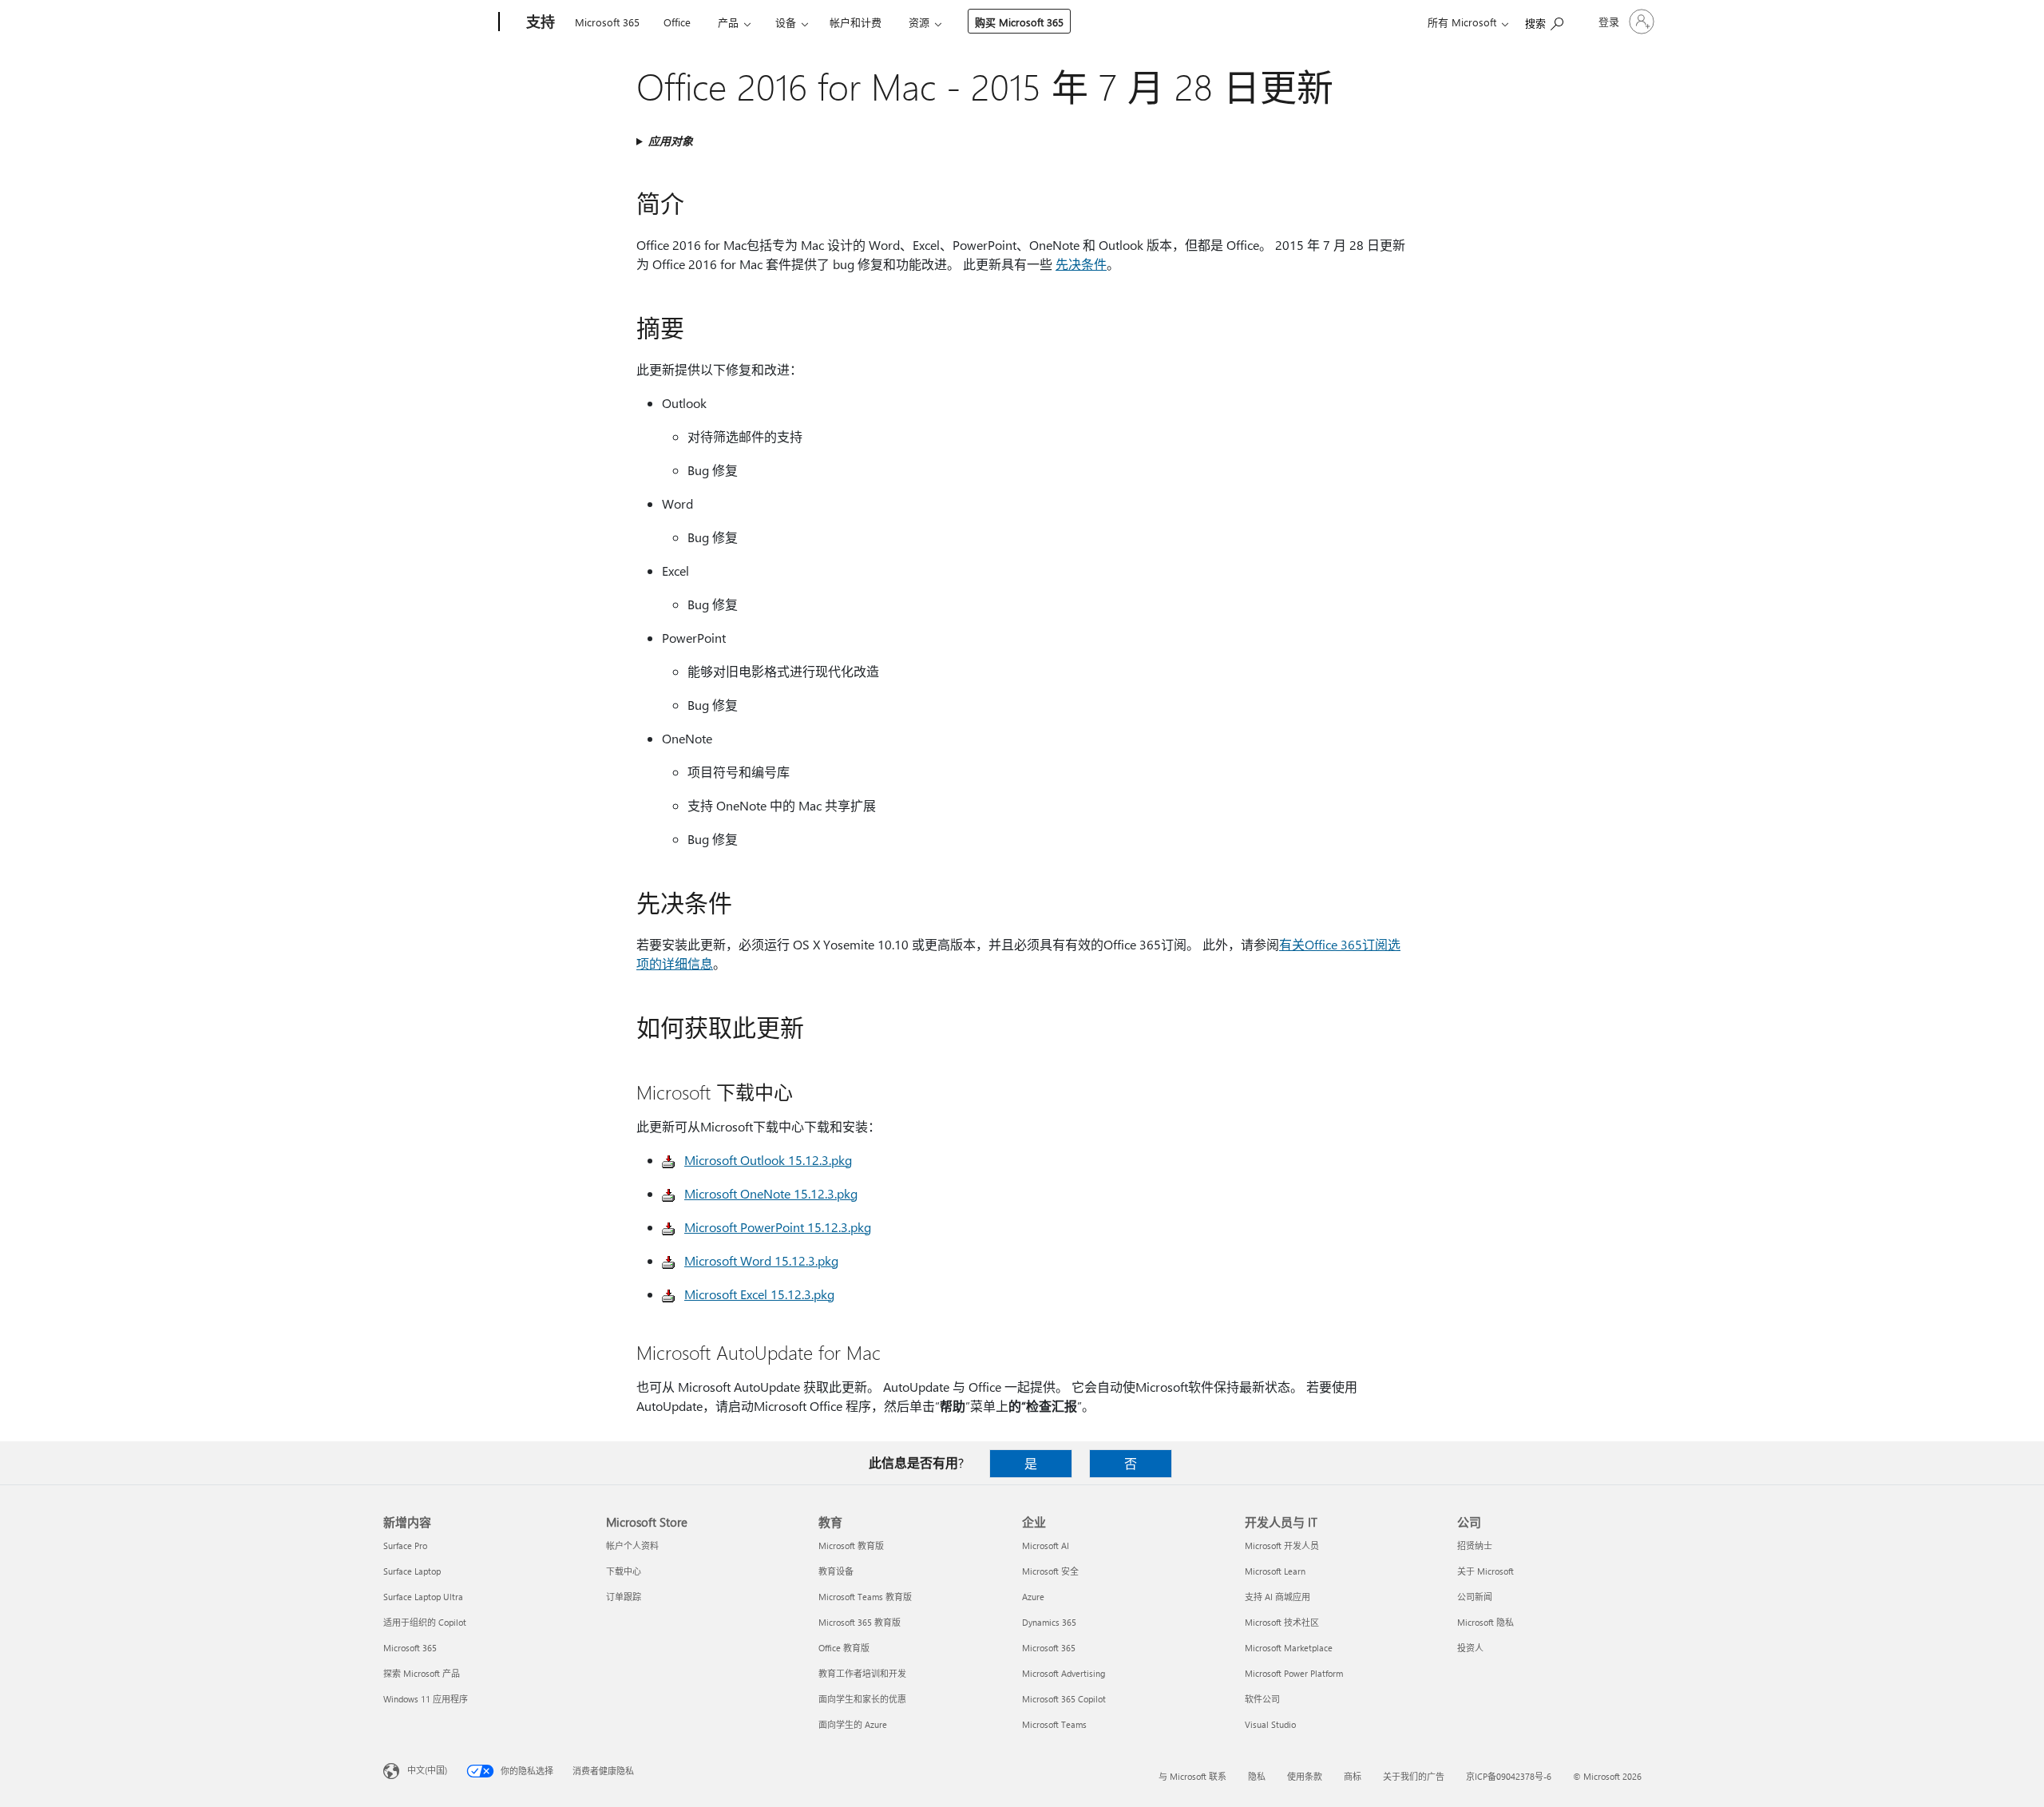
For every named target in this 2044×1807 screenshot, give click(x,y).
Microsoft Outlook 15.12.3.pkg (768, 1160)
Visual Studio (1270, 1724)
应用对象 (671, 141)
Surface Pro (405, 1545)
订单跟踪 (624, 1597)
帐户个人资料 (632, 1545)
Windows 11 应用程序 (426, 1699)
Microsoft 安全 (1050, 1571)
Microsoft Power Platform (1294, 1673)
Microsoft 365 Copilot (1064, 1699)
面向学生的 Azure (853, 1724)
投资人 (1470, 1648)
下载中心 (624, 1571)
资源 (919, 22)
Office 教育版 (844, 1648)
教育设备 (836, 1571)
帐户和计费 (856, 22)
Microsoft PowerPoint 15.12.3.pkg (778, 1227)
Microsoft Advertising (1064, 1673)
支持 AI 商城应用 (1277, 1597)
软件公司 (1262, 1699)
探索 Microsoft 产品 (422, 1673)
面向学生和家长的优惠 (862, 1699)
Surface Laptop (412, 1571)
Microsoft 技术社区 (1282, 1622)
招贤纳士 (1475, 1545)
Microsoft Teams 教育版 (865, 1597)
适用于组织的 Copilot (425, 1622)
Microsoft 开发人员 (1282, 1545)
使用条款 (1305, 1776)
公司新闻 (1475, 1597)
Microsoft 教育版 (851, 1545)
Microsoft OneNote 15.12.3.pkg (771, 1193)
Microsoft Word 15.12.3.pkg (761, 1260)
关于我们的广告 (1414, 1776)
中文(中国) (427, 1770)
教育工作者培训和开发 (862, 1673)
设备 (786, 22)
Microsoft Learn (1275, 1571)
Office (677, 22)
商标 (1353, 1776)
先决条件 (1081, 264)
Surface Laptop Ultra (423, 1597)
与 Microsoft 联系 (1192, 1776)
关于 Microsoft (1485, 1571)
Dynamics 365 (1049, 1622)
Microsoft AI (1046, 1545)
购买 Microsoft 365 (1019, 22)
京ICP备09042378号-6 (1509, 1776)
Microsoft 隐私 (1485, 1622)
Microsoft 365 (607, 22)
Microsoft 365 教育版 (860, 1622)
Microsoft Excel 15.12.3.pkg (759, 1294)
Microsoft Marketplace (1289, 1648)
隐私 (1257, 1776)
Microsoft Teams (1054, 1724)
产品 (728, 22)
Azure (1033, 1597)
